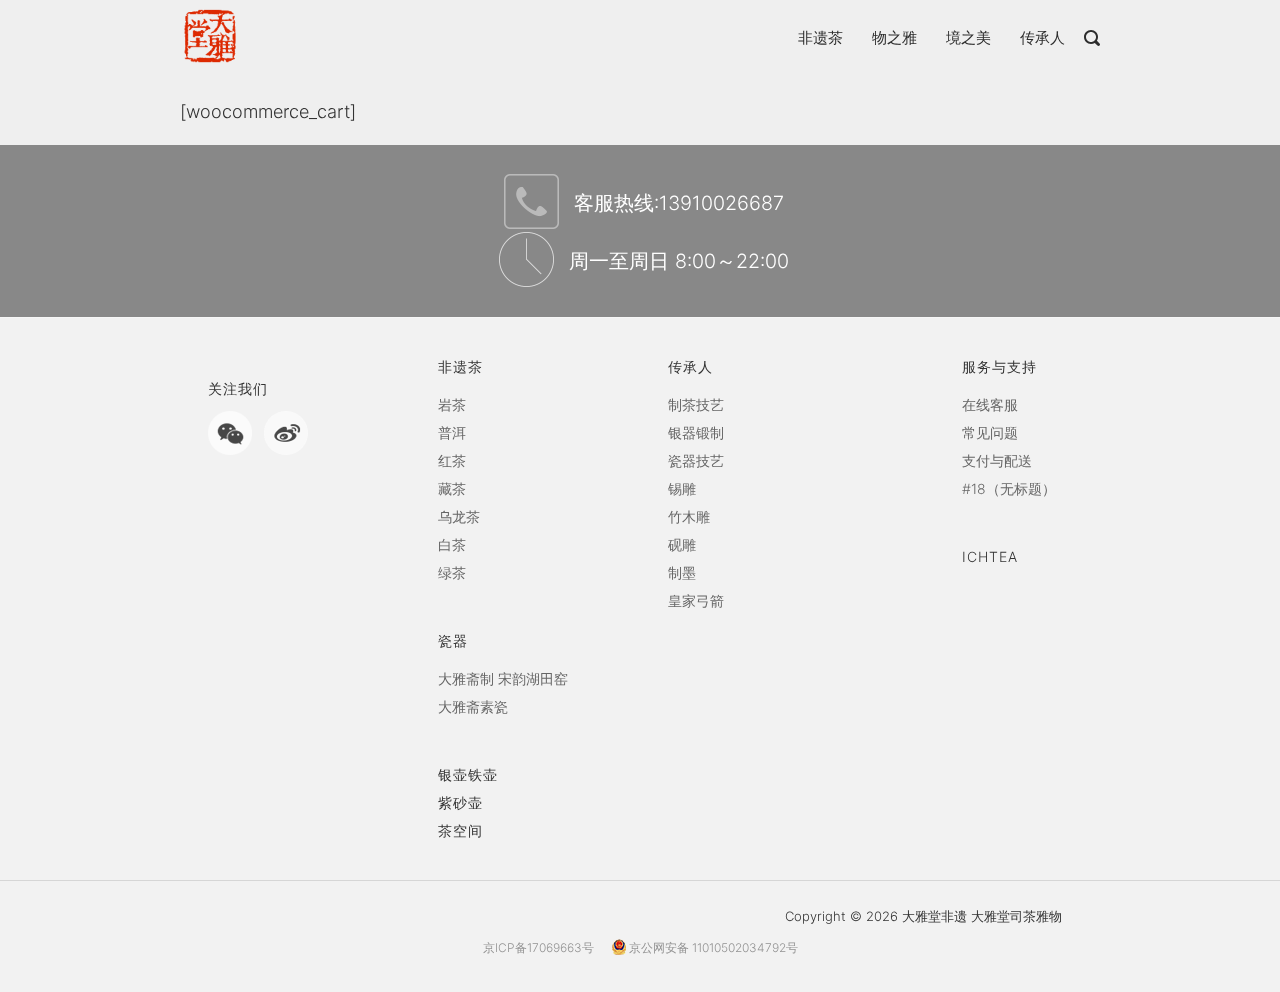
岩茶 (452, 404)
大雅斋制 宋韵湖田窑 (503, 678)
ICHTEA (990, 556)
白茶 (452, 544)
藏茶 (452, 488)
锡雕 (682, 488)
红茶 (452, 460)
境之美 (968, 37)
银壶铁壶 (468, 774)
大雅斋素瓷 (473, 706)
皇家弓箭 (696, 600)
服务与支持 (999, 366)
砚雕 (682, 544)
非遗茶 (820, 37)
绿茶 (452, 572)
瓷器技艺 (696, 460)
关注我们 (238, 388)
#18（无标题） (1009, 488)
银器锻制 (696, 432)
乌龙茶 (459, 516)
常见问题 (990, 432)
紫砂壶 (460, 802)
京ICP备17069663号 (538, 947)
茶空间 (460, 830)
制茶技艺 (696, 404)
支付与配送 (997, 460)
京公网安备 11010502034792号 (712, 947)
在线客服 (990, 404)
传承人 (1042, 37)
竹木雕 (689, 516)
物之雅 (894, 37)
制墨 (682, 572)
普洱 (452, 432)
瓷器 (453, 640)
